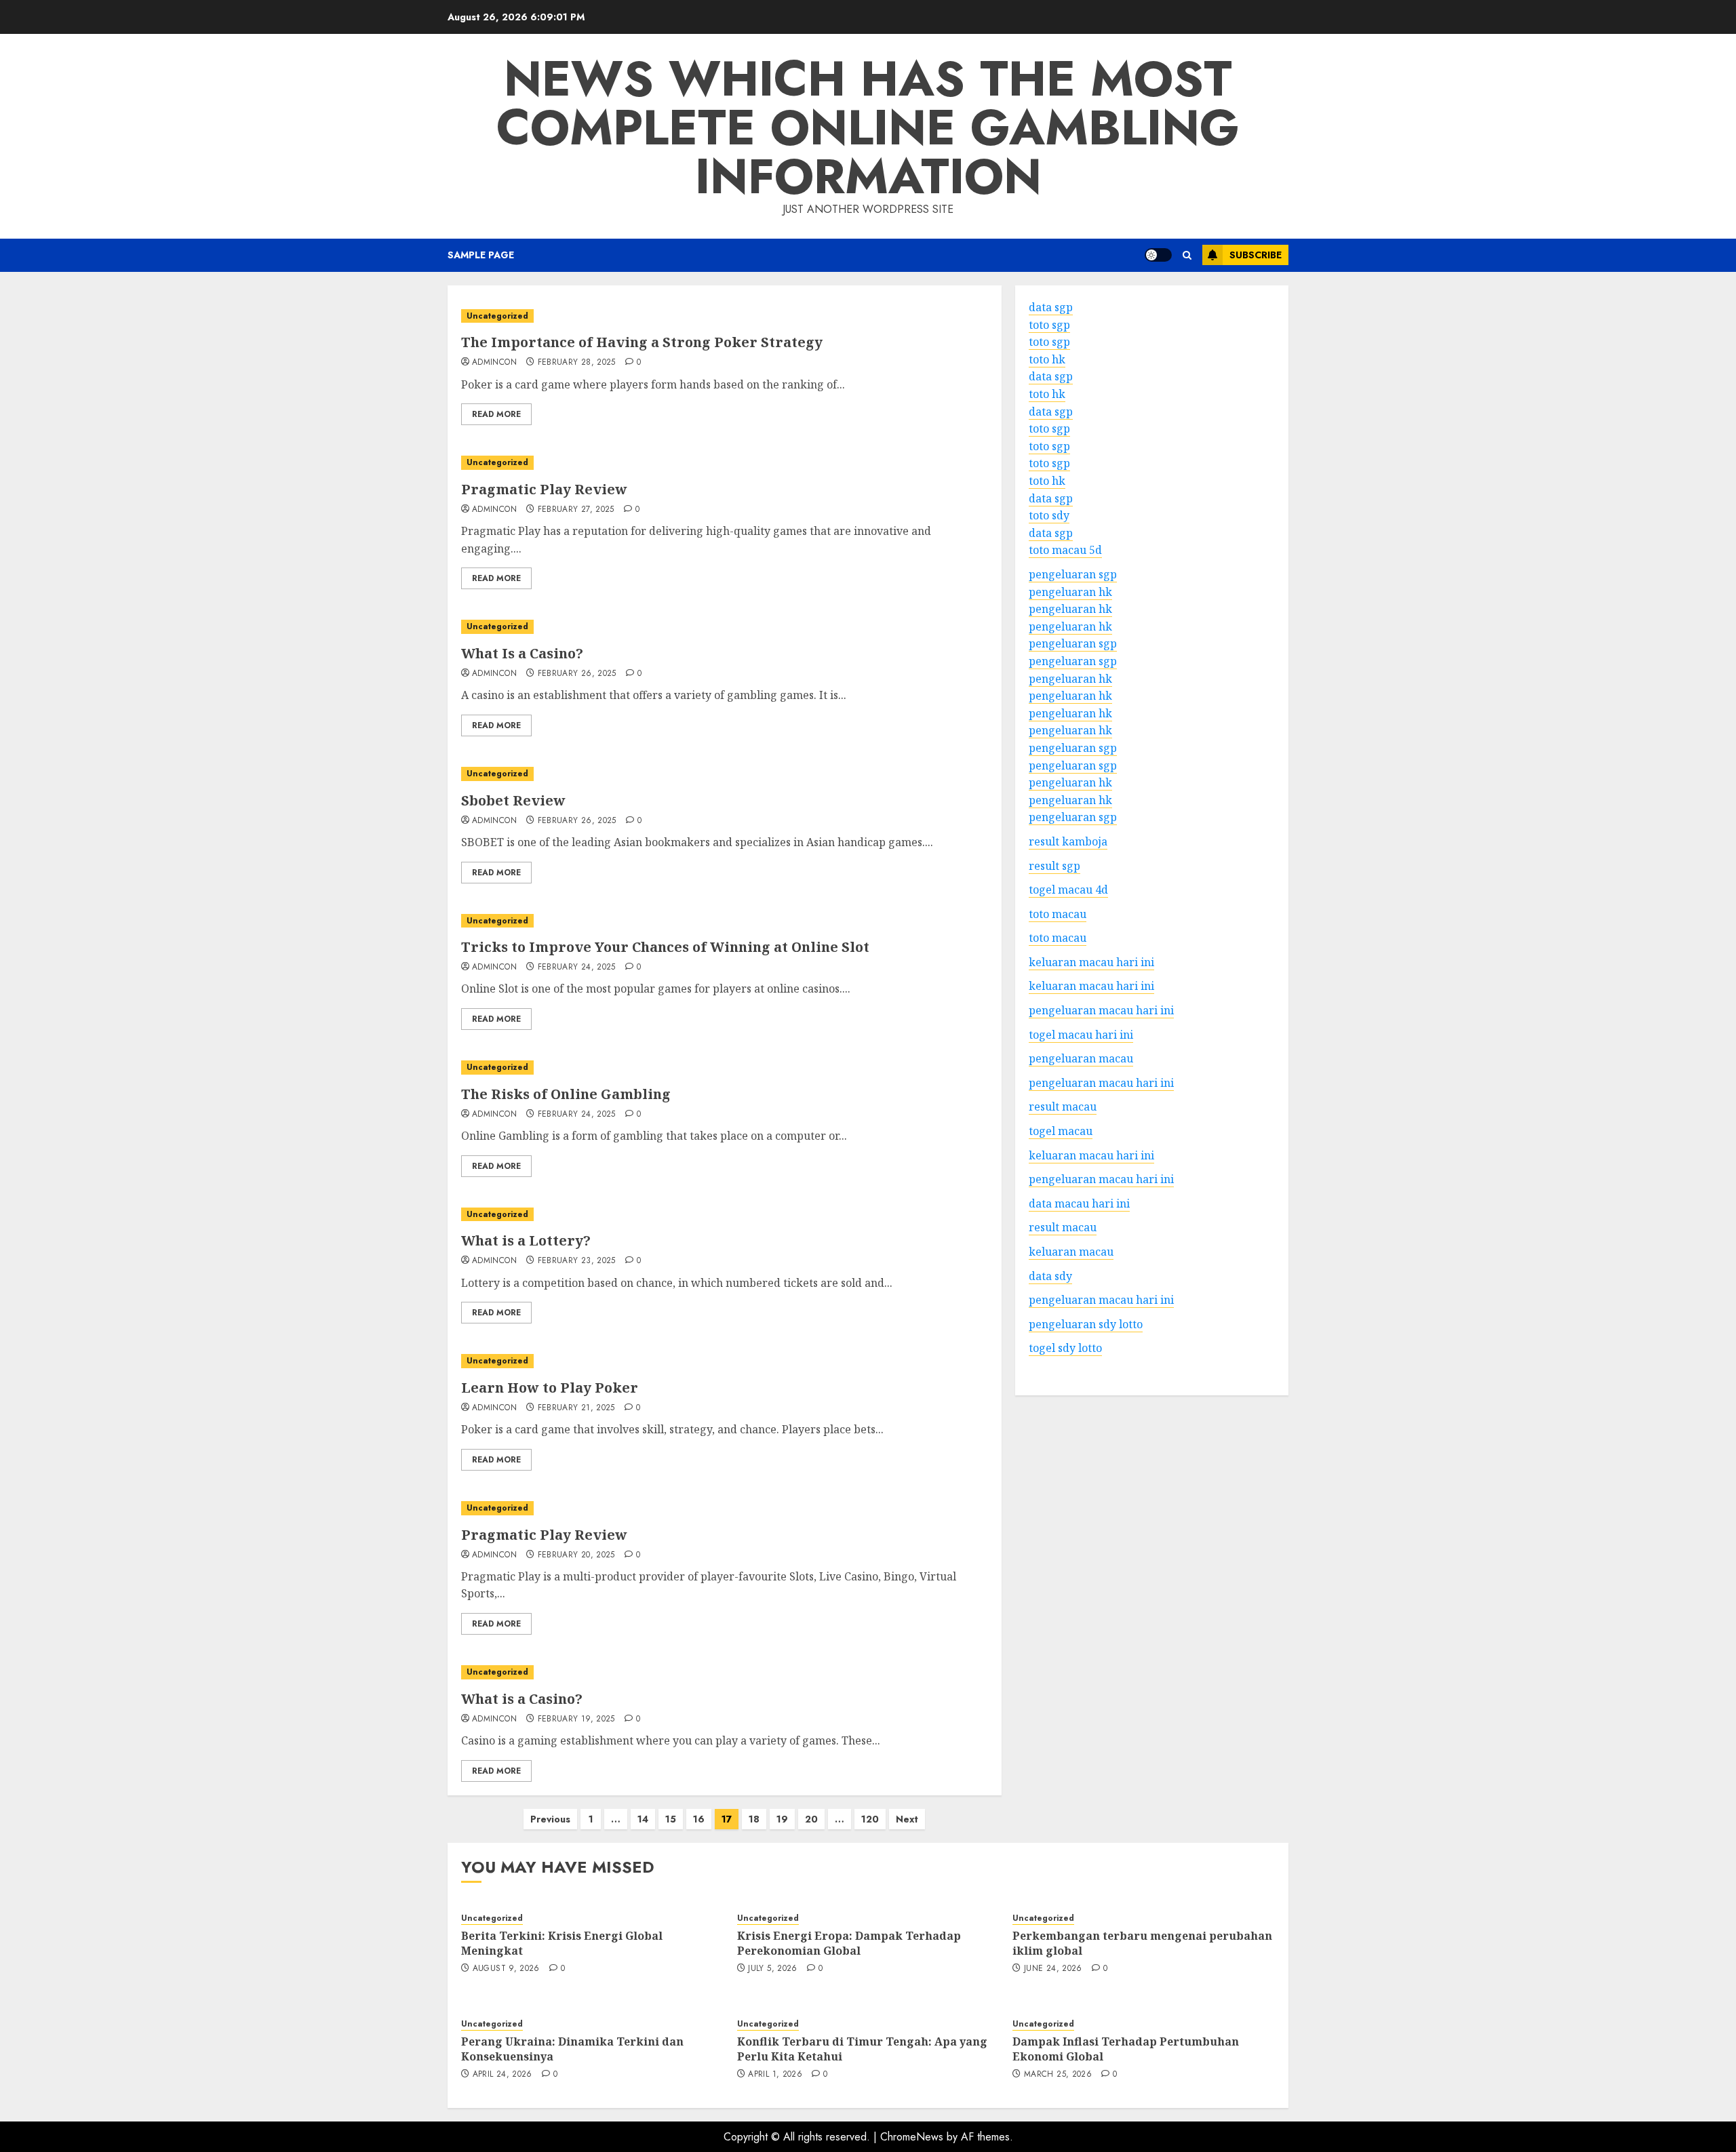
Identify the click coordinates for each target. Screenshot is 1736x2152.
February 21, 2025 (576, 1408)
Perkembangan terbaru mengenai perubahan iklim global (1142, 1943)
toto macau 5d (1065, 550)
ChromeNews (912, 2137)
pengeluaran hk (1070, 591)
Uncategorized (497, 316)
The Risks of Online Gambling (566, 1094)
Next (907, 1819)
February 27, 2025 (576, 510)
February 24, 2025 (577, 968)
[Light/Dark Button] (1158, 255)
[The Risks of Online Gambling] (725, 1068)
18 (754, 1819)
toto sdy (1049, 515)
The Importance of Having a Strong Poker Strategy (642, 342)
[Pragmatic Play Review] (725, 463)
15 (671, 1819)
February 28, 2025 (577, 363)
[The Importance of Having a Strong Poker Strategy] (725, 316)
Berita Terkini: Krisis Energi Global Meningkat (562, 1943)
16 (699, 1819)
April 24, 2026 (502, 2075)
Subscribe (1256, 255)
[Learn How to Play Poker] (725, 1361)
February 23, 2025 (577, 1261)
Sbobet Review (513, 800)
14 (643, 1819)
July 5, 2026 (772, 1969)
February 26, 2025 (577, 674)
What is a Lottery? (526, 1240)
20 (811, 1819)
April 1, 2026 (775, 2075)
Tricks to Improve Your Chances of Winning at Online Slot (665, 947)
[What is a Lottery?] (725, 1215)
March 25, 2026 (1058, 2075)
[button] (1187, 255)
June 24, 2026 (1053, 1969)
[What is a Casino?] (725, 1672)
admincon (494, 363)
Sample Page (481, 255)
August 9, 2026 (506, 1969)
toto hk (1047, 359)
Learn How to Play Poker (550, 1388)
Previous (550, 1819)
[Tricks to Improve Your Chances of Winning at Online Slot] (725, 921)
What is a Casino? (522, 1699)
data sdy (1050, 1275)
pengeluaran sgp (1073, 574)
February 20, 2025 (576, 1555)
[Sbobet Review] (725, 774)
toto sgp (1049, 324)
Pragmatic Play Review (544, 489)
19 (782, 1819)
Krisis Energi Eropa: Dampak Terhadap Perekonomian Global (849, 1943)
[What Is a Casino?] (725, 627)
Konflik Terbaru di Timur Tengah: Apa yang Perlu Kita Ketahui (862, 2049)
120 (870, 1819)
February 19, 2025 (576, 1719)
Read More (496, 414)
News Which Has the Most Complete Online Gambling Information (868, 127)
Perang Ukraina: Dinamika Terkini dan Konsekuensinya (572, 2049)
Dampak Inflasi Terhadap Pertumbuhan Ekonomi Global (1126, 2049)
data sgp (1051, 307)
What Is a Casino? (522, 653)
